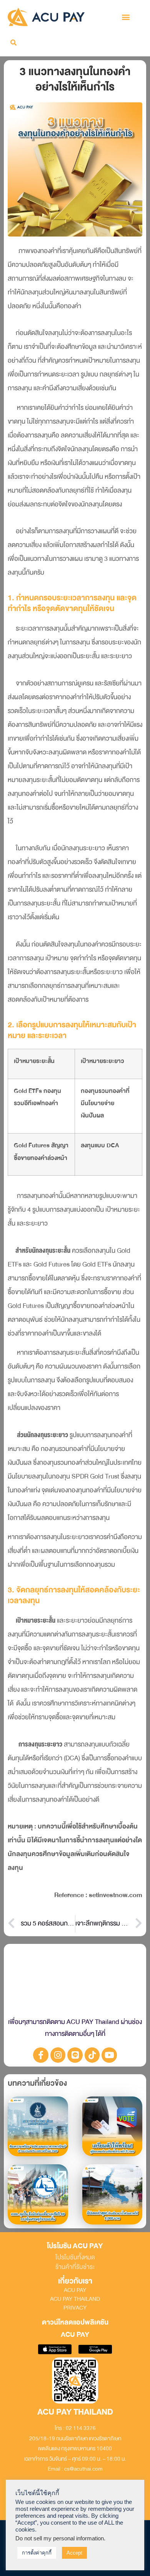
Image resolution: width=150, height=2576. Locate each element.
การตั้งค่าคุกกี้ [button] (37, 2553)
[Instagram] (58, 2055)
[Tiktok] (92, 2055)
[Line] (75, 2055)
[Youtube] (109, 2055)
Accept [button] (74, 2553)
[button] (126, 17)
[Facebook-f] (41, 2055)
